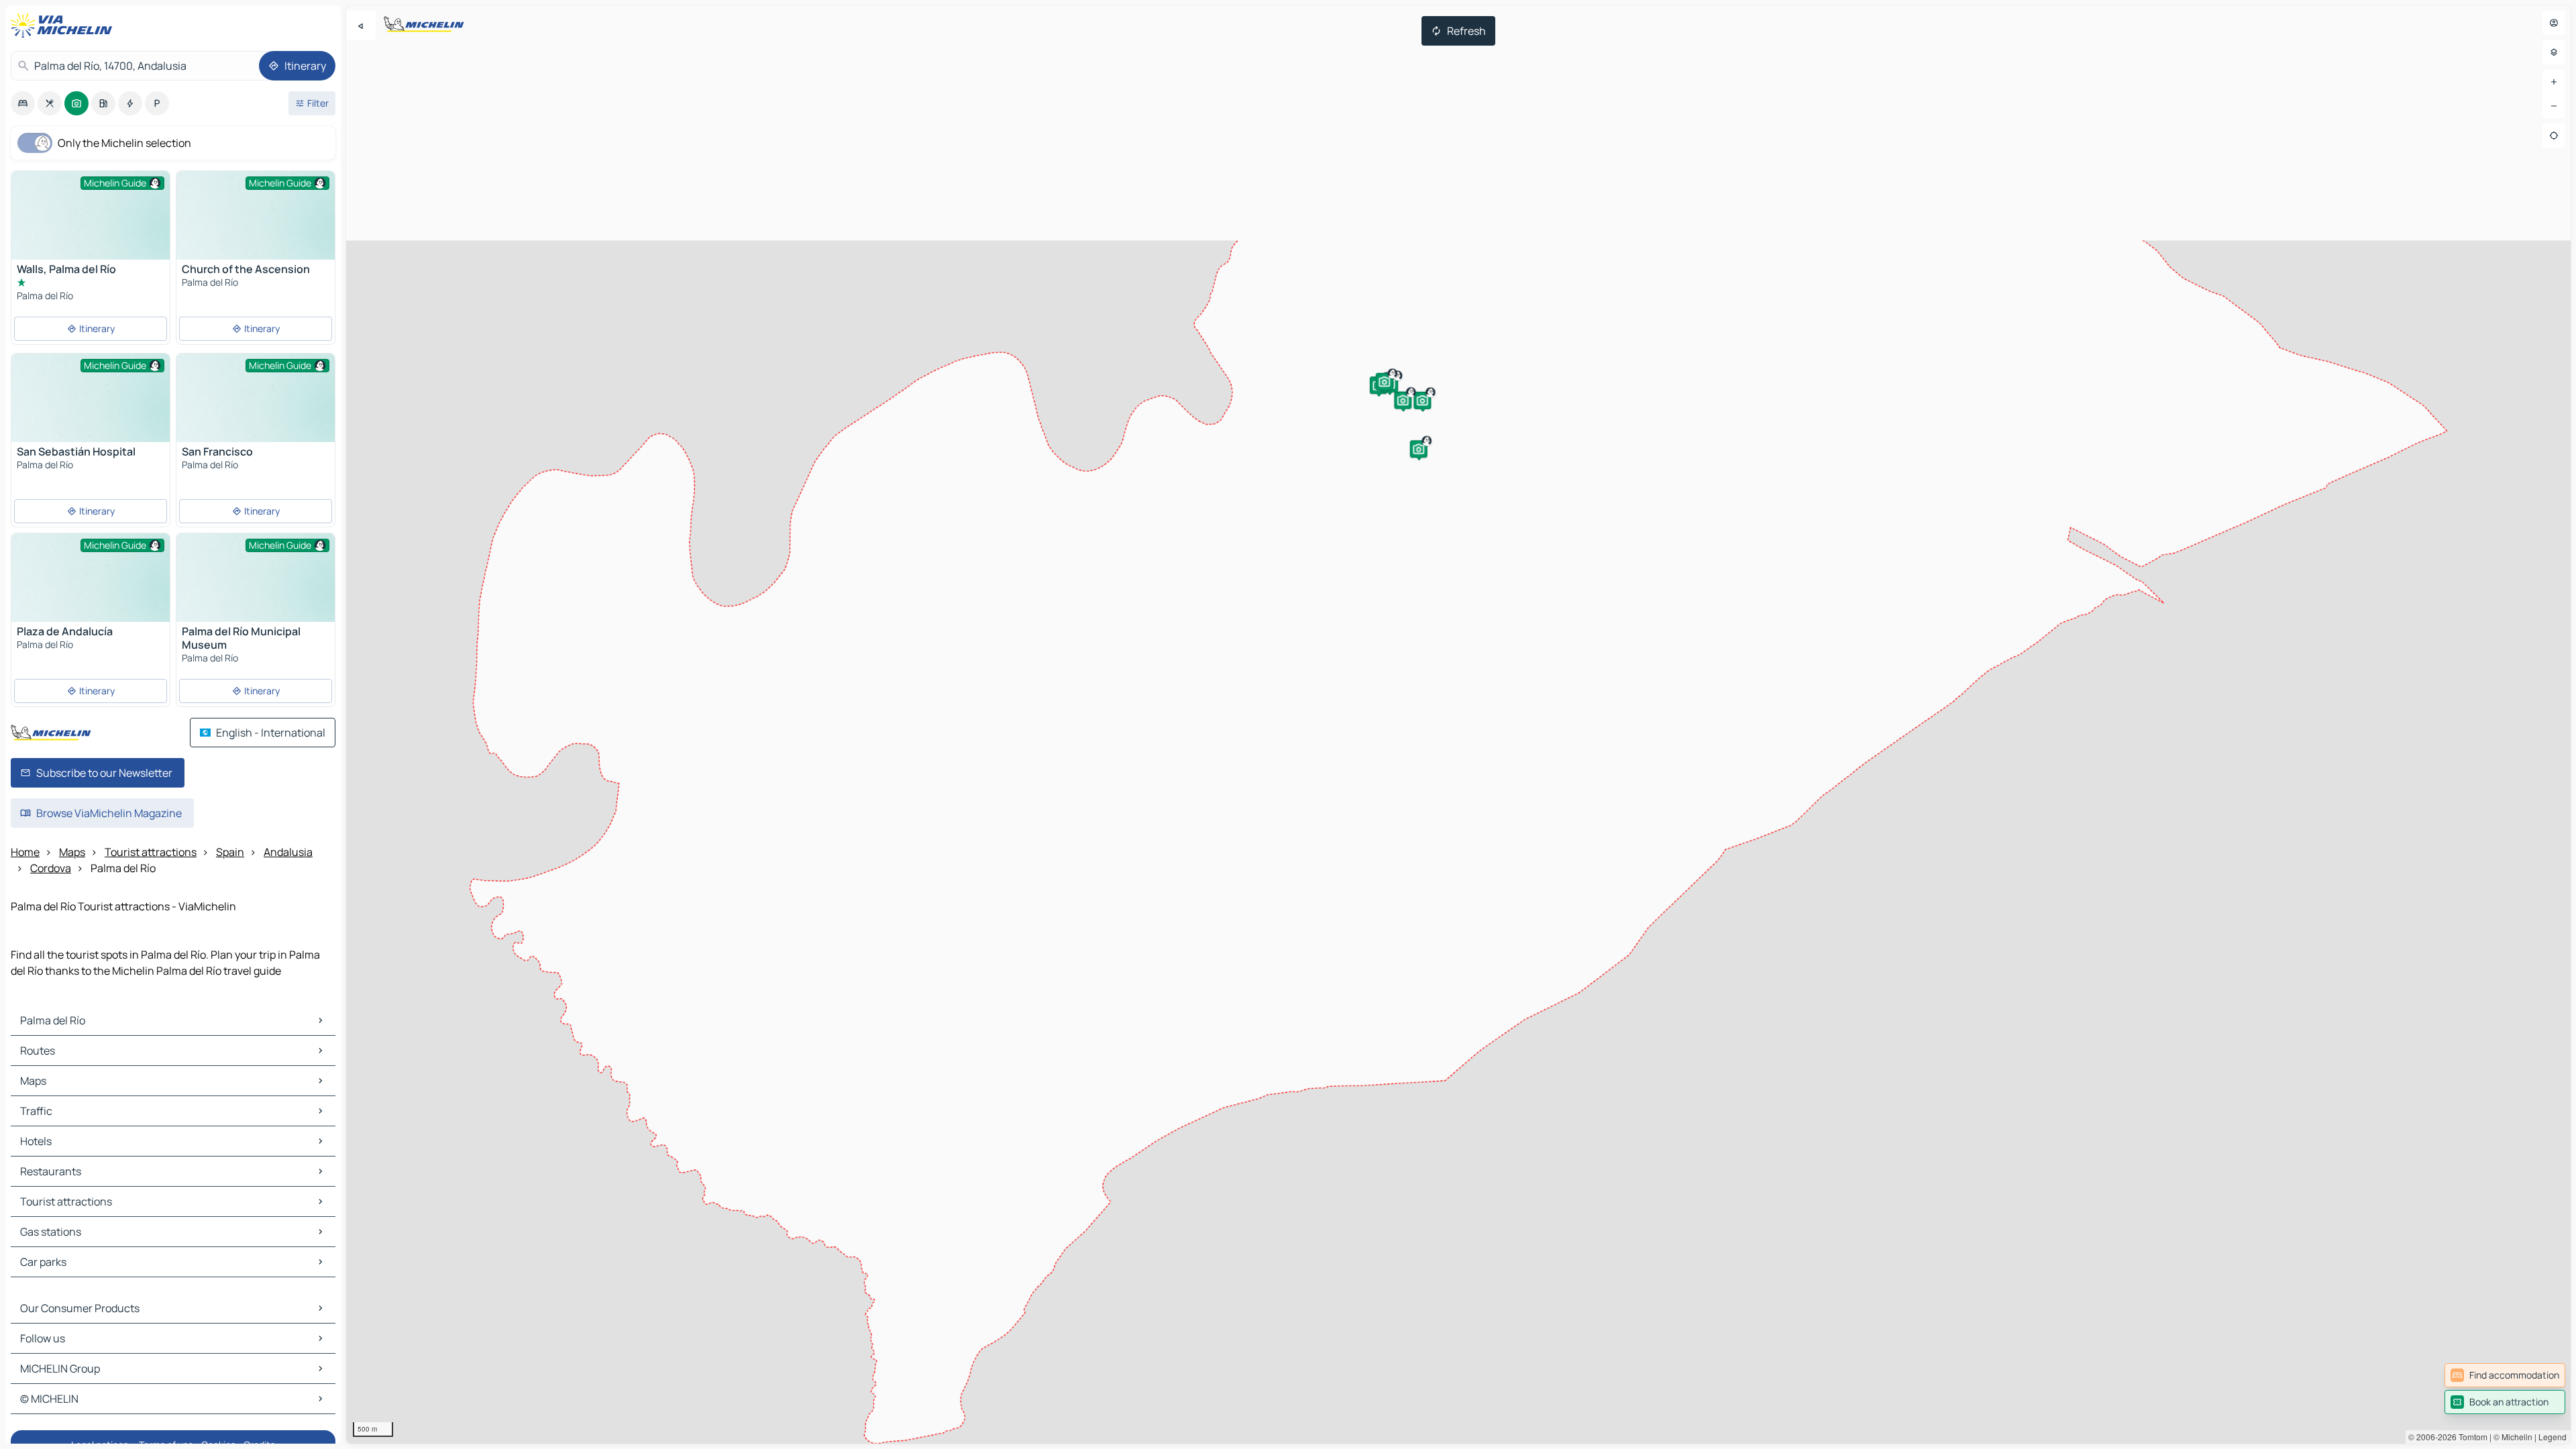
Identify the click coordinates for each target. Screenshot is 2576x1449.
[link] (2505, 1375)
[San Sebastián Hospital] (91, 413)
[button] (1422, 400)
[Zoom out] (2554, 106)
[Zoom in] (2554, 82)
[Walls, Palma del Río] (91, 230)
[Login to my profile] (2554, 23)
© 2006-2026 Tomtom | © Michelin (2470, 1437)
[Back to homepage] (64, 25)
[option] (23, 103)
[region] (1458, 724)
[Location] (2554, 136)
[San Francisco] (256, 413)
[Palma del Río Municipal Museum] (256, 593)
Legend (2553, 1437)
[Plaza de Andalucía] (91, 593)
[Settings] (2554, 52)
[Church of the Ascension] (256, 230)
